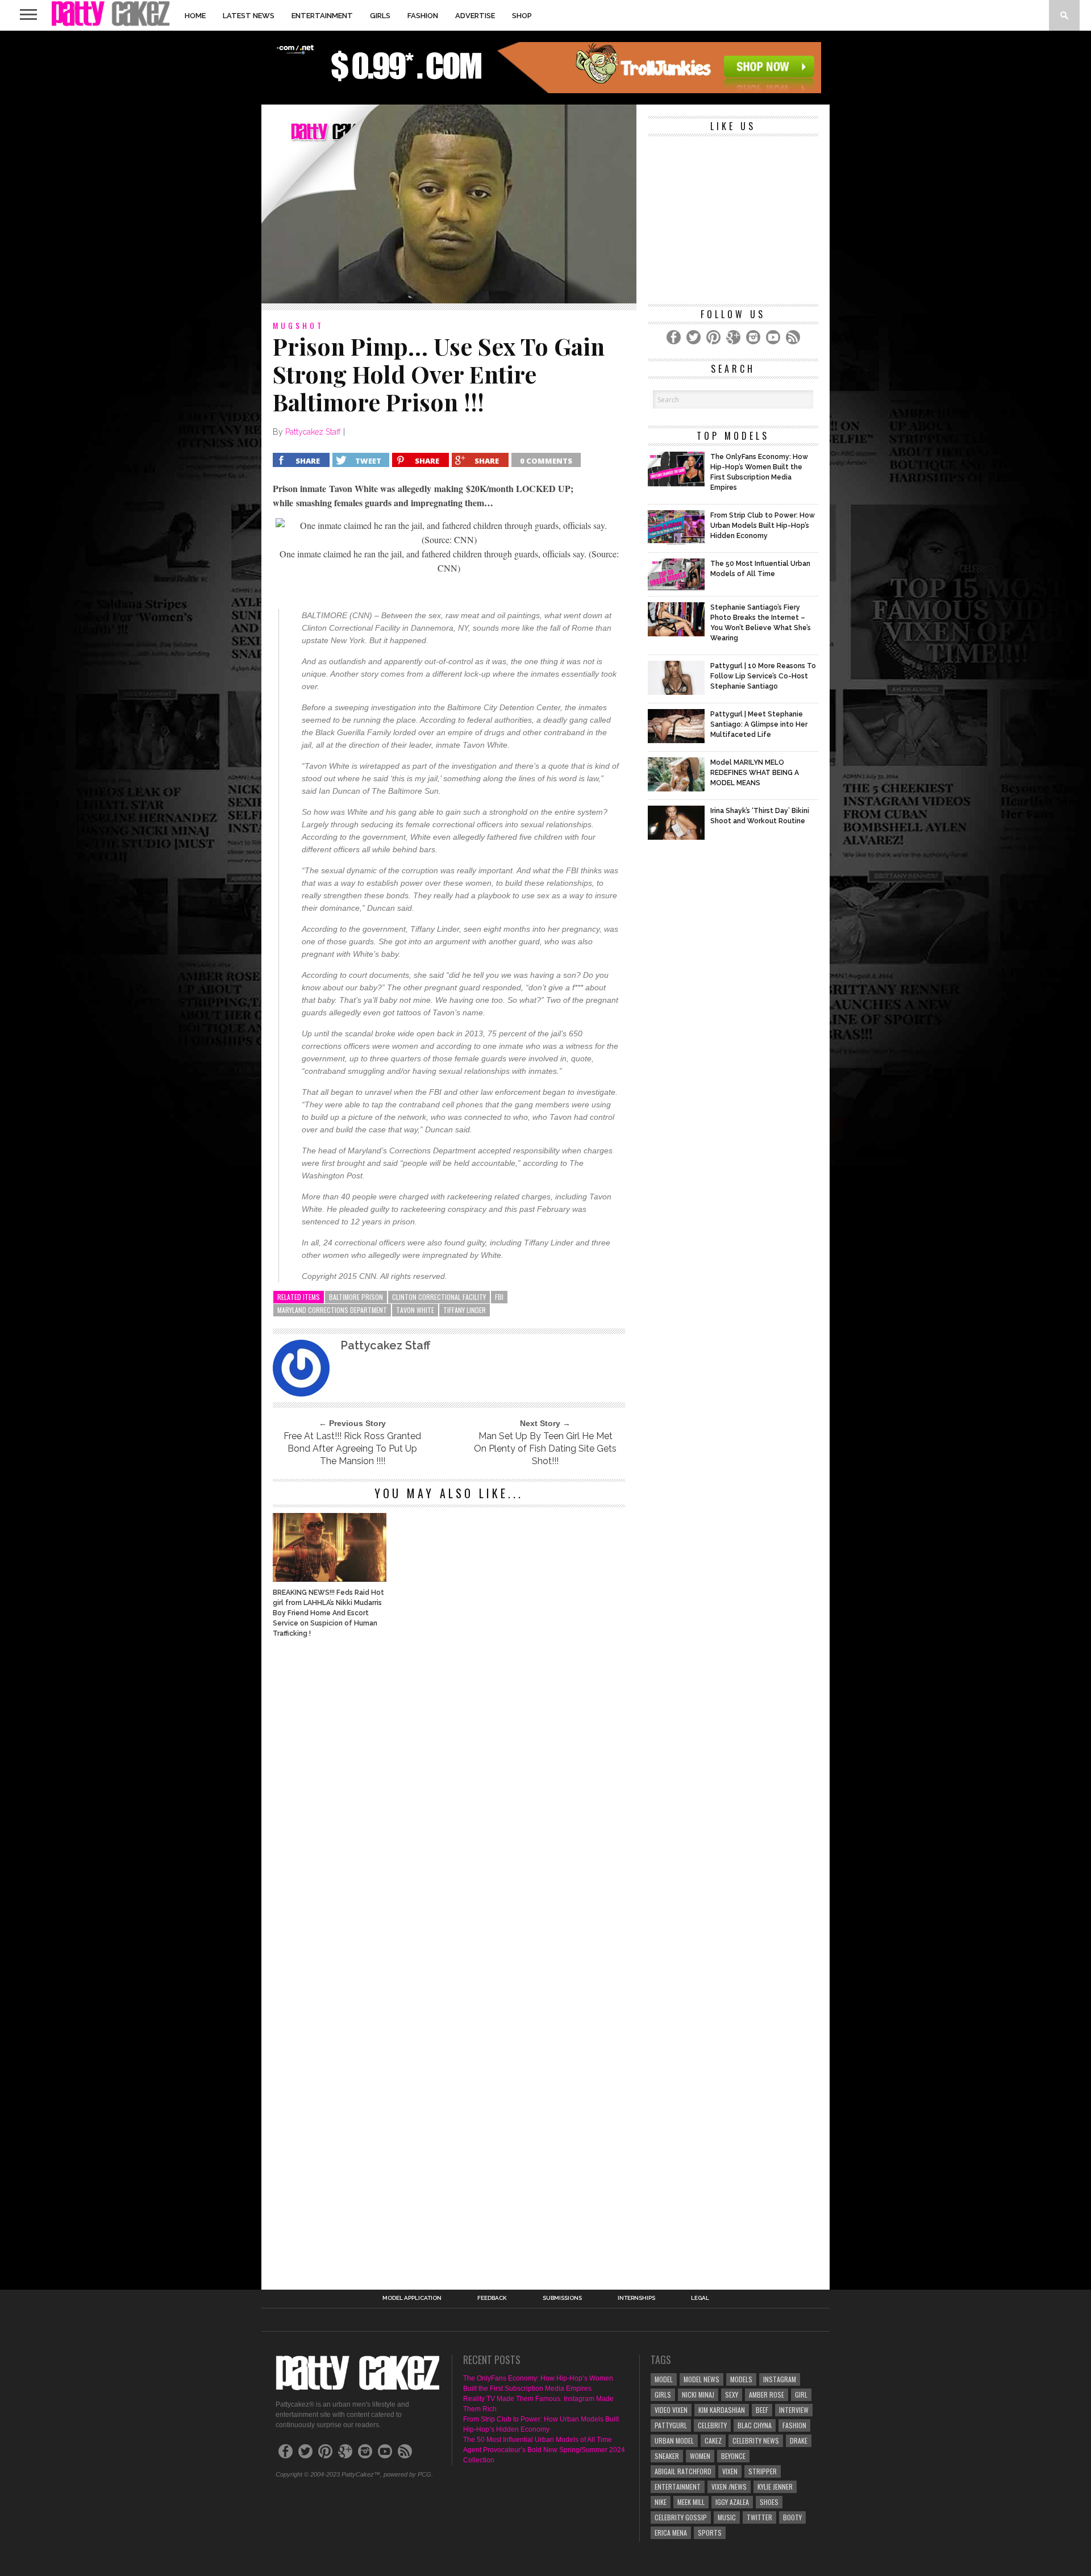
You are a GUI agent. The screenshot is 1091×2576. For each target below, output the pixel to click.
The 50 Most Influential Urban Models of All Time (538, 2440)
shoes (769, 2502)
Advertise (475, 16)
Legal (700, 2298)
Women (700, 2456)
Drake (799, 2440)
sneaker (667, 2456)
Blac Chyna (755, 2425)
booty (792, 2517)
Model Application (412, 2298)
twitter (759, 2517)
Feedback (492, 2298)
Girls (380, 16)
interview (794, 2410)
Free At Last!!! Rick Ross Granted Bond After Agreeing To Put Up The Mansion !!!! (352, 1449)
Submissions (562, 2298)
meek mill (691, 2502)
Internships (636, 2298)
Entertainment (322, 16)
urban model (674, 2440)
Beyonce (733, 2456)
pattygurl (671, 2425)
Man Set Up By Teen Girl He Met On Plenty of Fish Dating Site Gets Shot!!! (545, 1449)
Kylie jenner (775, 2487)
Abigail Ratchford (683, 2471)
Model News (701, 2379)
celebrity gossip (681, 2517)
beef (762, 2410)
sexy (732, 2394)
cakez (713, 2440)
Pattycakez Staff (313, 432)
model (664, 2379)
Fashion (423, 16)
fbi (499, 1297)
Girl (801, 2394)
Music (727, 2517)
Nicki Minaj (698, 2394)
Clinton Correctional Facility (439, 1297)
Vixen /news (729, 2487)
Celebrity (712, 2425)
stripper (763, 2471)
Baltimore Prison (356, 1297)
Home (195, 16)
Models (741, 2379)
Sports (710, 2533)
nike (661, 2502)
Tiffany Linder (465, 1310)
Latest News (249, 16)
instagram (780, 2379)
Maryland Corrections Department (332, 1310)
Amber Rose (767, 2394)
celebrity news (756, 2440)
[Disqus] (449, 1801)
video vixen (671, 2410)
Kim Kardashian (722, 2410)
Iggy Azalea (732, 2502)
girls (663, 2394)
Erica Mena (671, 2533)
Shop (522, 16)
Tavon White (415, 1310)
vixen (730, 2471)
